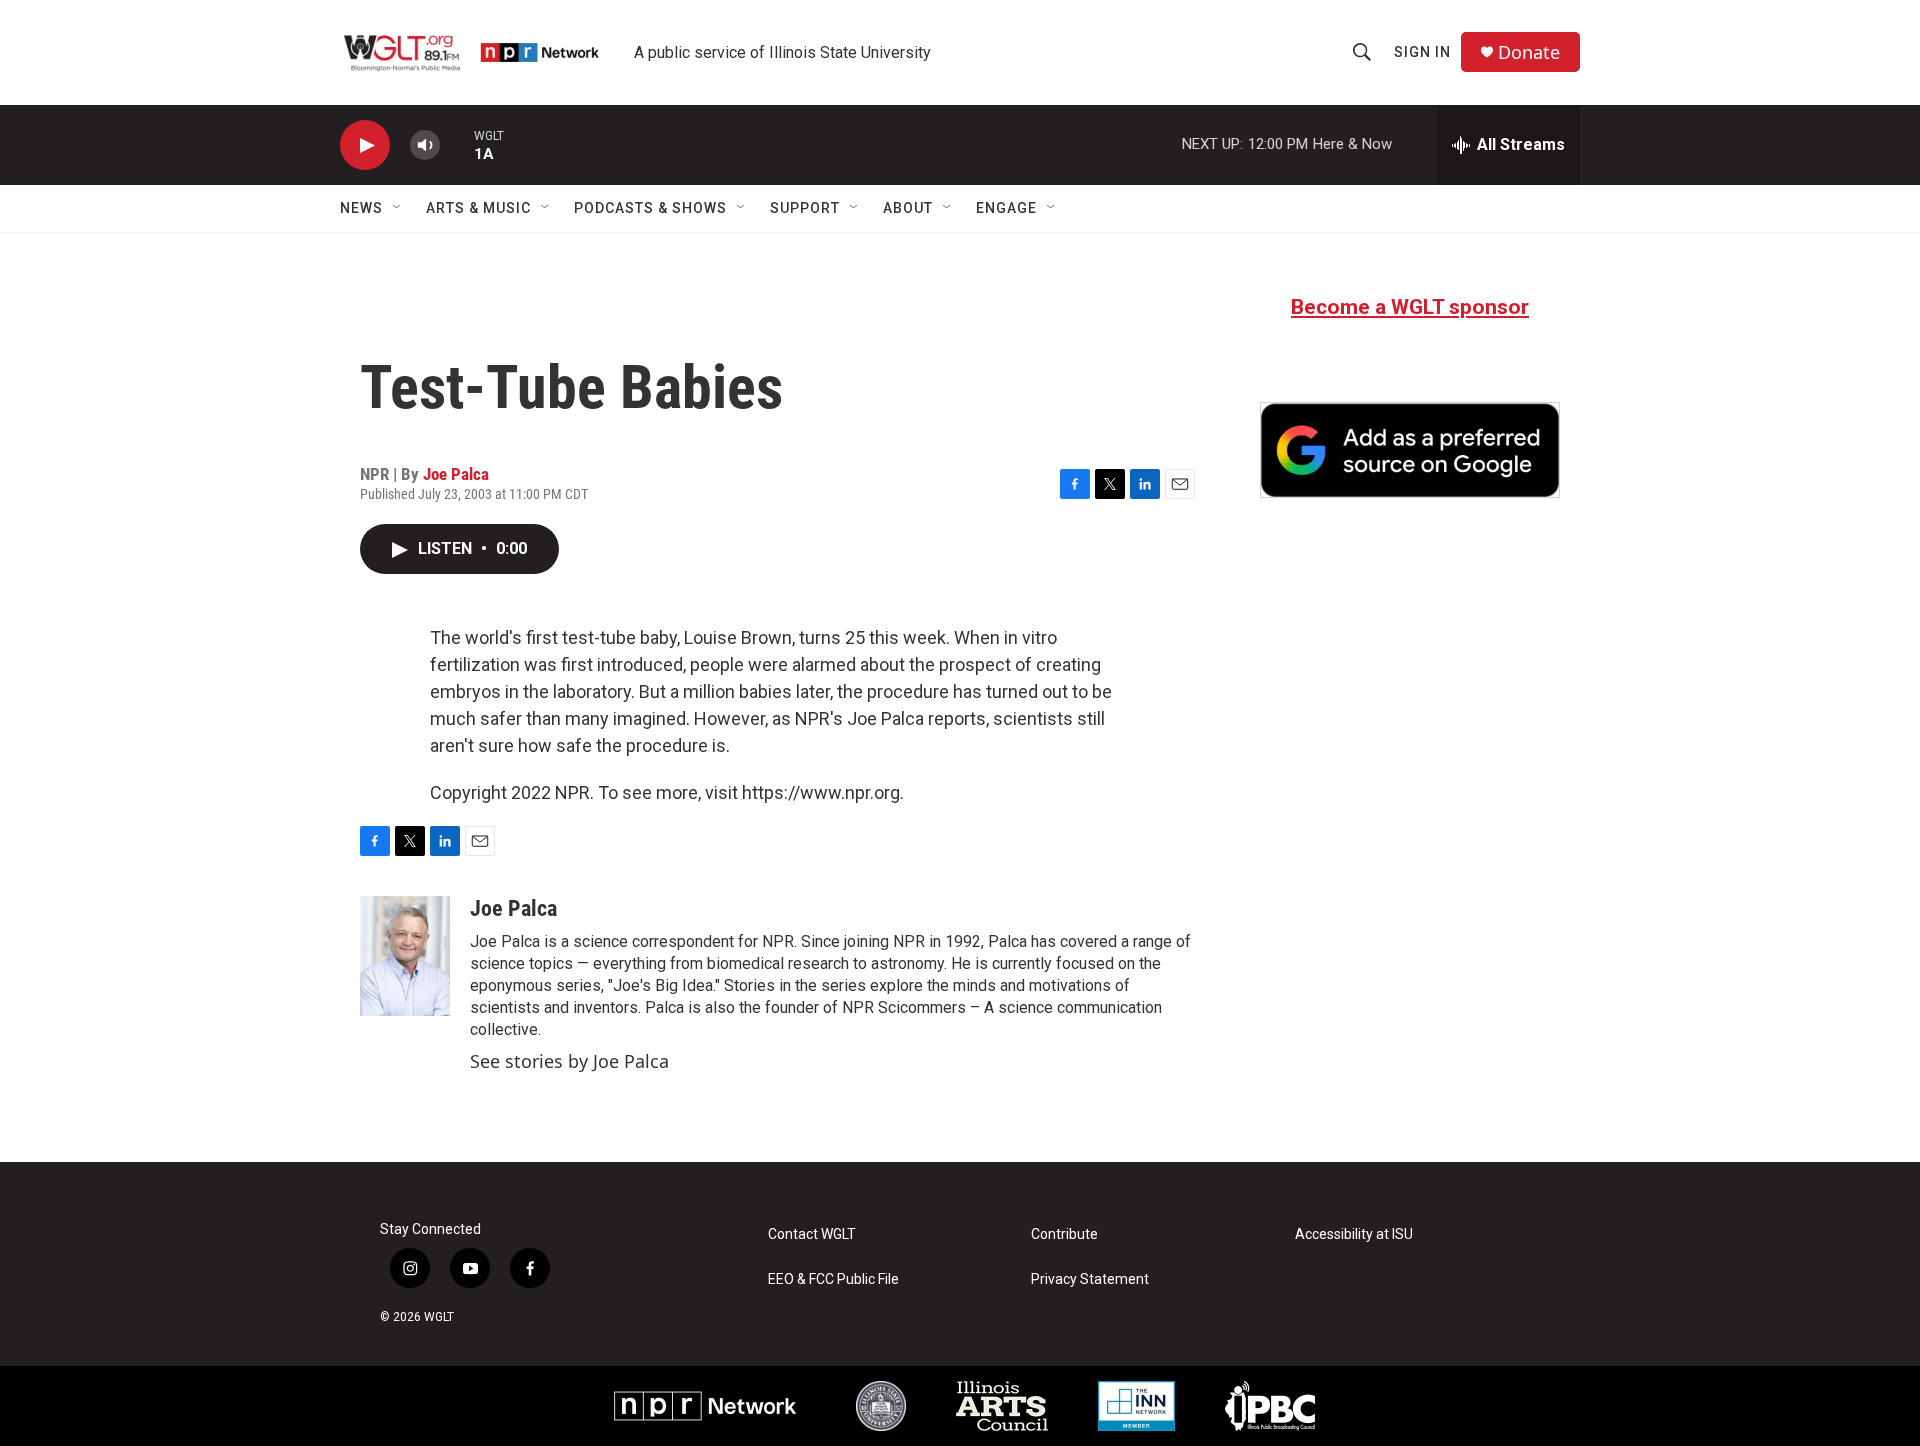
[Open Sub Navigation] (398, 208)
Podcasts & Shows (650, 208)
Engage (1006, 208)
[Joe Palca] (405, 956)
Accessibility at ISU (1354, 1234)
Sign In (1422, 52)
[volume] (425, 145)
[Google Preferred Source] (1410, 450)
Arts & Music (478, 208)
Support (805, 208)
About (908, 208)
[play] (365, 145)
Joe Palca (456, 474)
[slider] (457, 144)
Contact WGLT (812, 1234)
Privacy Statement (1090, 1279)
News (361, 208)
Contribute (1064, 1234)
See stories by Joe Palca (569, 1061)
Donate (1529, 52)
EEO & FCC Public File (833, 1279)
